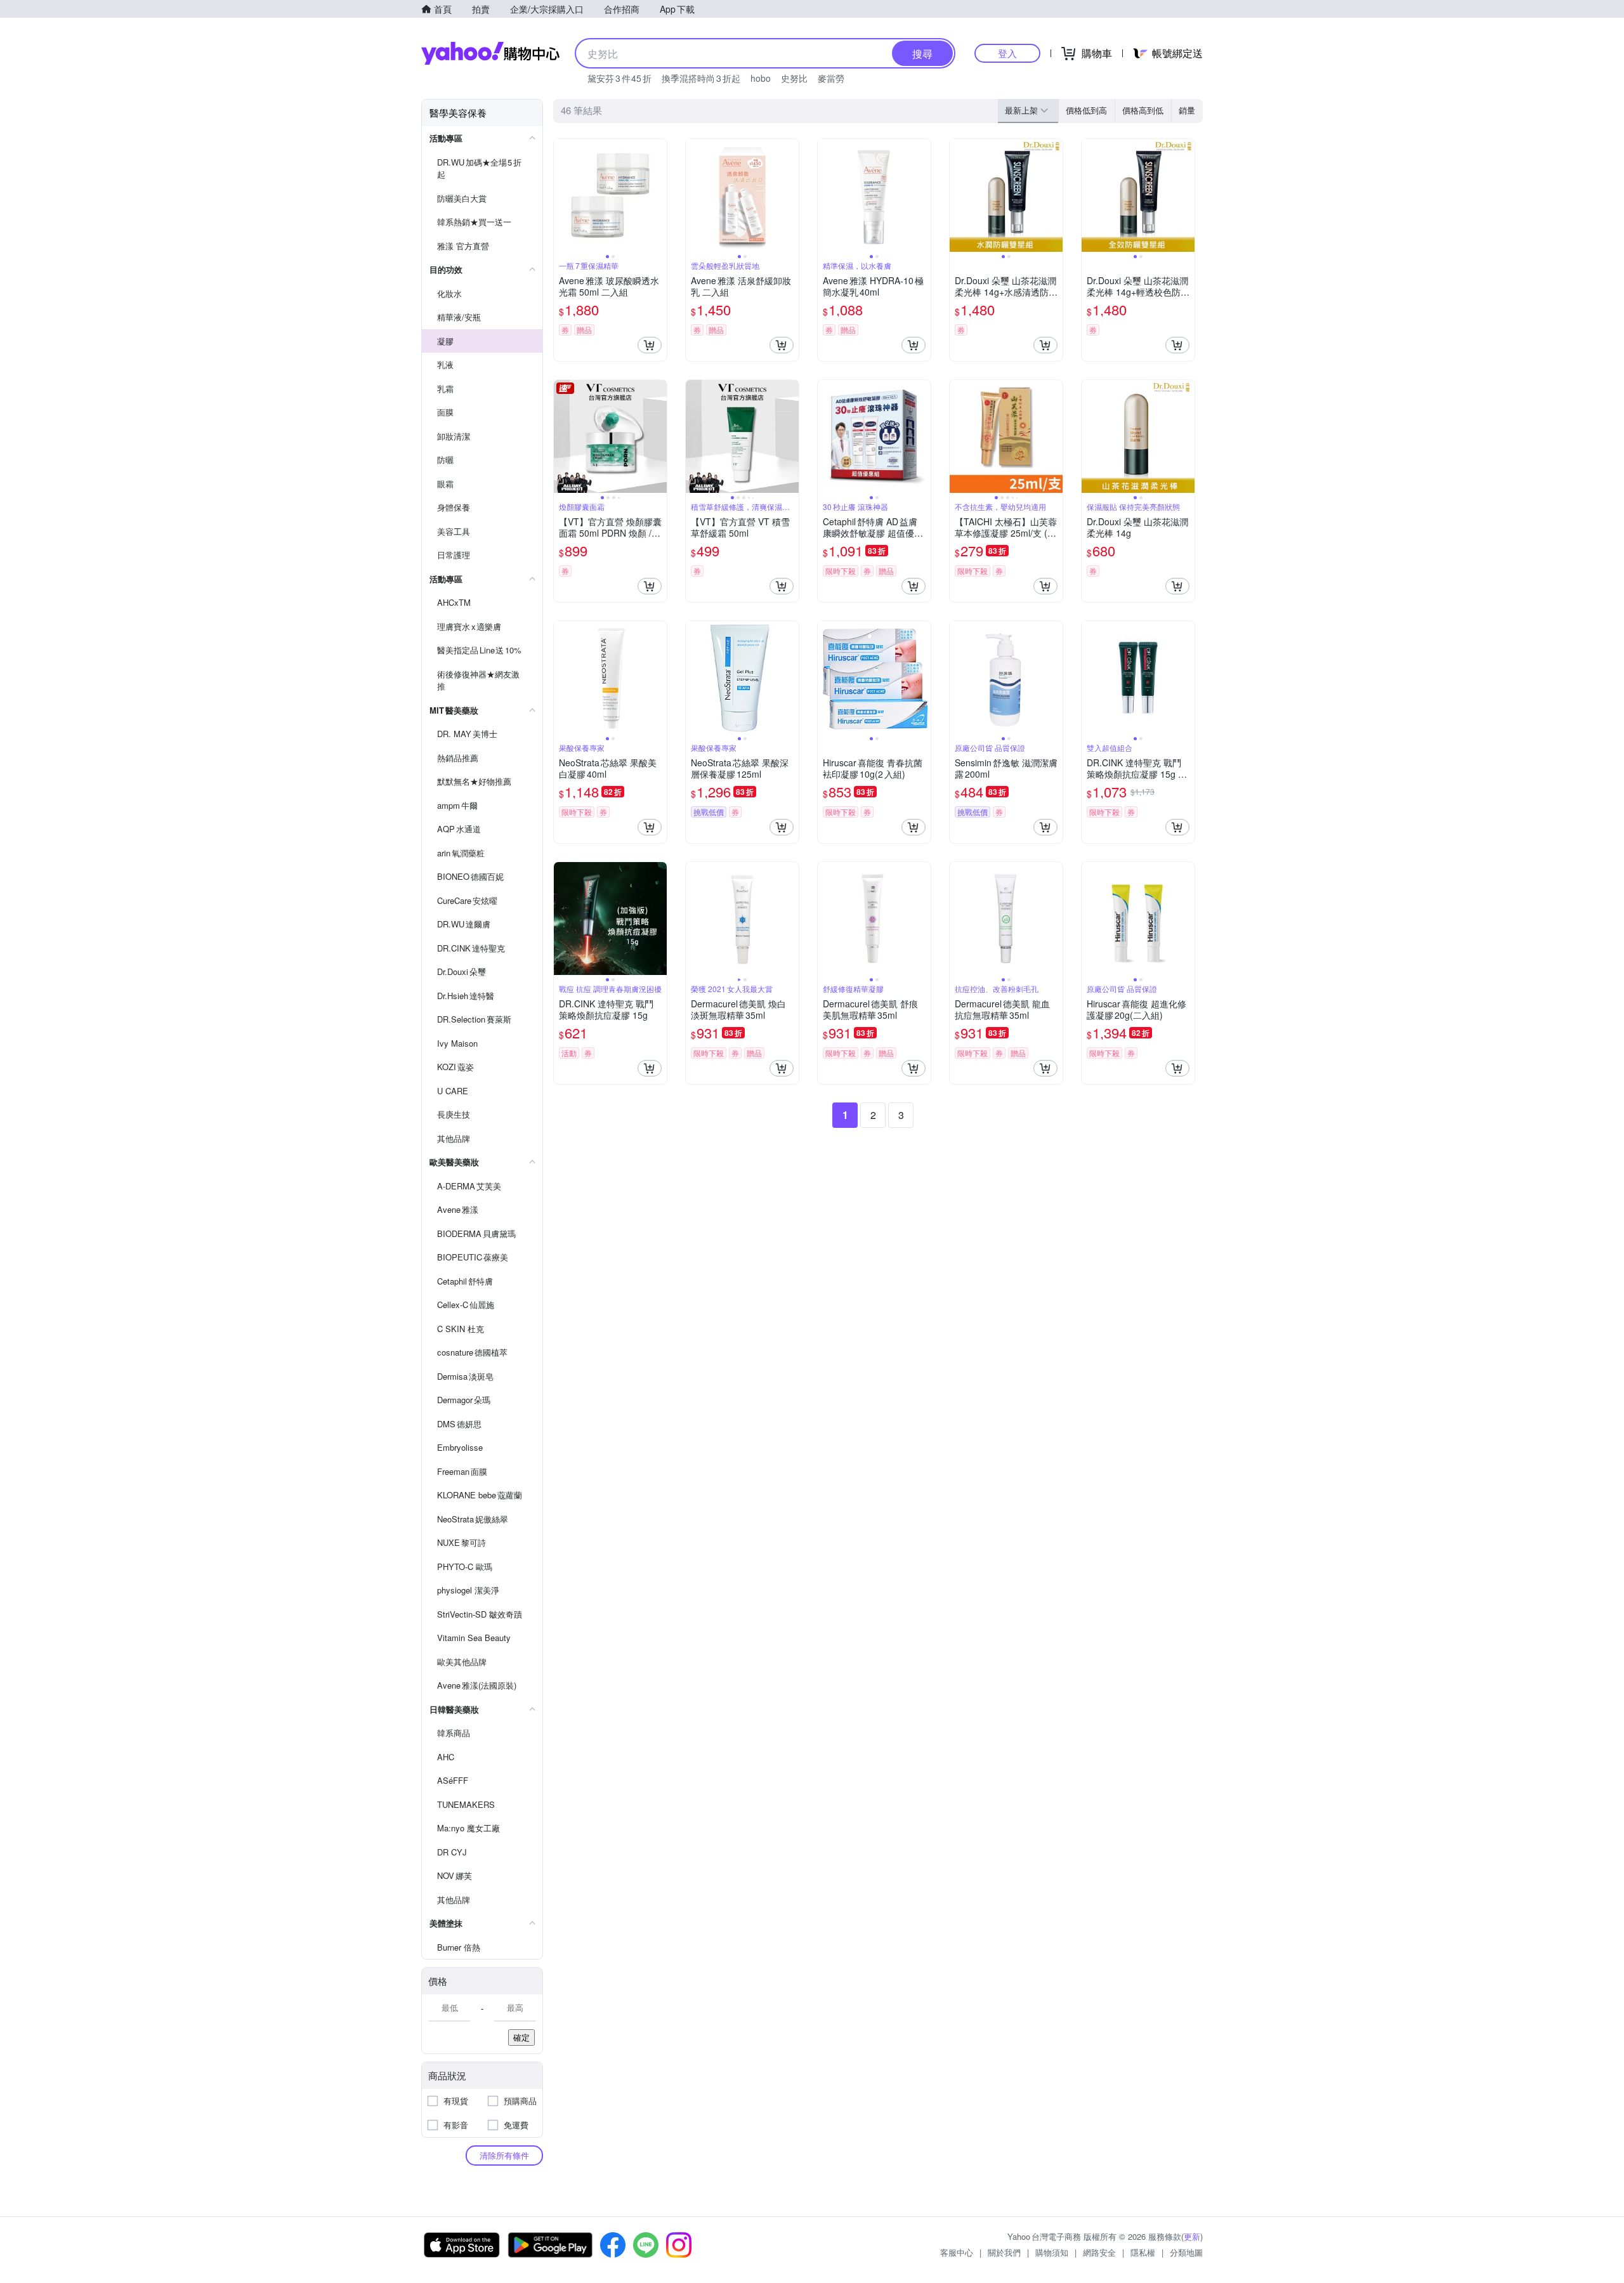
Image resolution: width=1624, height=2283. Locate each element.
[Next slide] (658, 195)
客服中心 (957, 2252)
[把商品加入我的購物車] (650, 345)
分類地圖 (1186, 2252)
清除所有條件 (504, 2155)
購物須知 (1052, 2252)
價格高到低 (1143, 110)
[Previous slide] (562, 195)
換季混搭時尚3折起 (701, 78)
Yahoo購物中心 (490, 53)
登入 (1007, 53)
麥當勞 (831, 78)
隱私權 (1143, 2252)
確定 (521, 2037)
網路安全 (1099, 2252)
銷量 (1187, 110)
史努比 (794, 78)
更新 (1192, 2236)
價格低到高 (1086, 110)
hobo (761, 78)
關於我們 (1004, 2252)
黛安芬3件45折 (619, 78)
